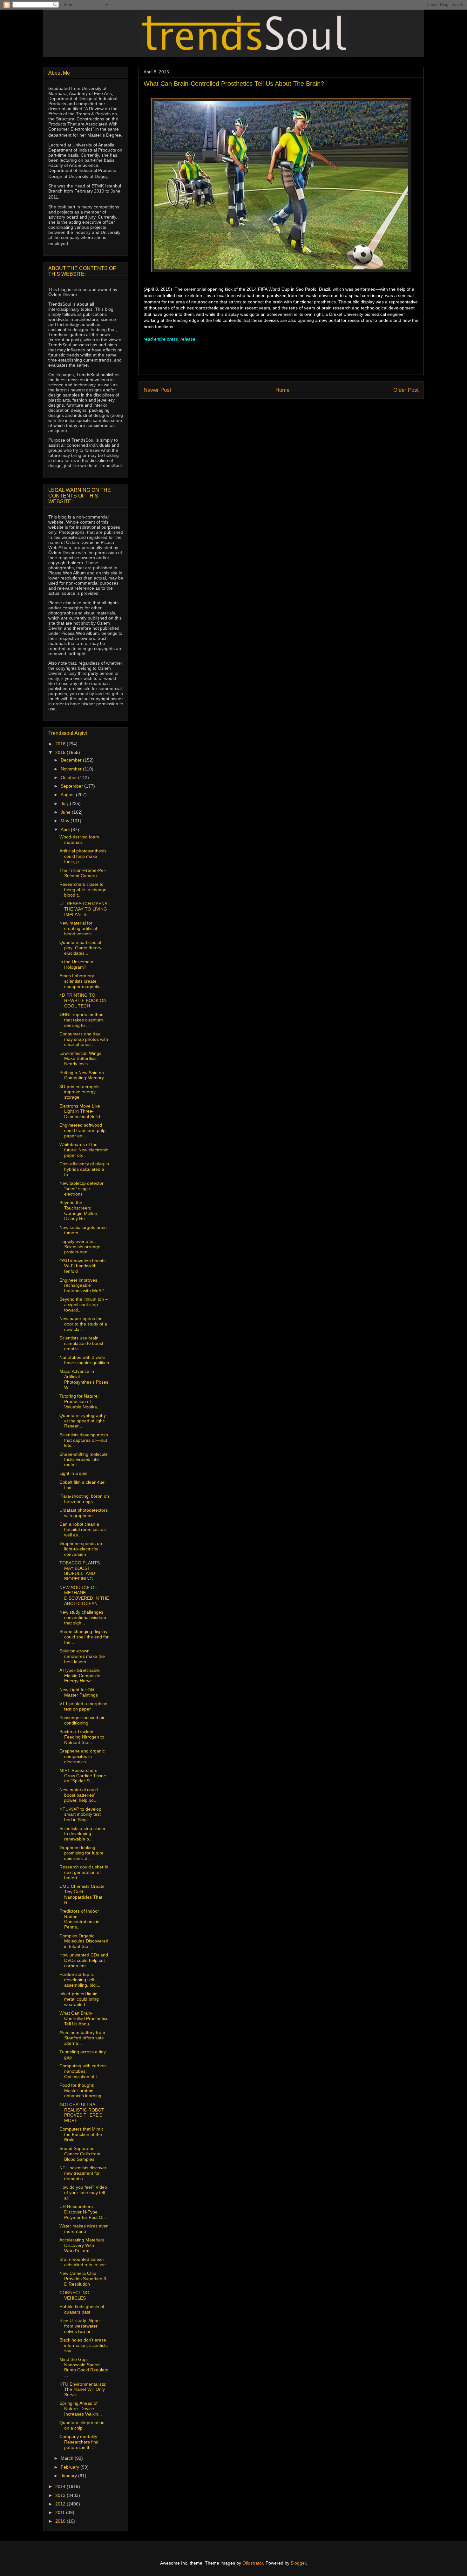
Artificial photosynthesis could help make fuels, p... (83, 856)
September (72, 786)
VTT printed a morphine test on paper (83, 1706)
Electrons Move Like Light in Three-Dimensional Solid (80, 1111)
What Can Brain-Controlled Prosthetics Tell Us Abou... (84, 2018)
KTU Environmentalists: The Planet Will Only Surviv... (83, 2390)
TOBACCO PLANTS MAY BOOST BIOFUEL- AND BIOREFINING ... (80, 1571)
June (66, 812)
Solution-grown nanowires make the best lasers (82, 1656)
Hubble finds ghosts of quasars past (82, 2309)
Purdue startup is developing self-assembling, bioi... (80, 1980)
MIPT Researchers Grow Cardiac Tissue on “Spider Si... (83, 1776)
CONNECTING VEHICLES (74, 2295)
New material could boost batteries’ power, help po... (79, 1795)
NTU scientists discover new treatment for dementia (83, 2173)
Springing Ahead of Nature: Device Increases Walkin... (81, 2409)
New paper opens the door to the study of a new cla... (83, 1324)
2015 (61, 752)
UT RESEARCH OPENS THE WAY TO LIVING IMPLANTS (83, 909)
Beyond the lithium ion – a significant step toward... (84, 1305)
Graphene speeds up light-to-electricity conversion (81, 1549)
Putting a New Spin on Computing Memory (82, 1075)
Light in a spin (73, 1473)
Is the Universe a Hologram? (76, 964)
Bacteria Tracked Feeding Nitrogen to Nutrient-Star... (82, 1737)
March (68, 2458)
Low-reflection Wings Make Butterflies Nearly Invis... (80, 1059)
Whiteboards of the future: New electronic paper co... (84, 1150)
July (65, 803)
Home (282, 390)
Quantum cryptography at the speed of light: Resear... (83, 1421)
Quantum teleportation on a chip (82, 2425)
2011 (61, 2512)
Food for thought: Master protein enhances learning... (82, 2091)
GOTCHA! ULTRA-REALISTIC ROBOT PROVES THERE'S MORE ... (82, 2112)
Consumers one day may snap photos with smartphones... (84, 1039)
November (72, 769)
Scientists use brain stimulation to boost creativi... (81, 1343)
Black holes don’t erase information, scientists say (84, 2345)
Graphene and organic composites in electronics (82, 1756)
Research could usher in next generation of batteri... (84, 1872)
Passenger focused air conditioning (82, 1720)
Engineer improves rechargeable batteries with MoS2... (84, 1285)
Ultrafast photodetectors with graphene (84, 1513)
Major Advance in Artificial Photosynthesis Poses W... (84, 1379)
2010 (61, 2521)
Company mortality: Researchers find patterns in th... (79, 2442)
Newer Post (157, 390)
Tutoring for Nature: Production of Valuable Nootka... (80, 1401)
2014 (61, 2486)
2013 (61, 2495)
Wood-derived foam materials (79, 840)
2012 (61, 2504)
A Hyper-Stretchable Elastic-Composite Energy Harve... (80, 1676)
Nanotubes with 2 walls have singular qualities (84, 1360)
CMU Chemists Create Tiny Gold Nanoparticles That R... (82, 1894)
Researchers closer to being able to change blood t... (83, 890)
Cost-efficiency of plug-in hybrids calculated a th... (84, 1169)
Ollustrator (253, 2563)
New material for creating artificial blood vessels (78, 928)
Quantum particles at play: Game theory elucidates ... (80, 948)
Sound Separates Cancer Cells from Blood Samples (80, 2154)
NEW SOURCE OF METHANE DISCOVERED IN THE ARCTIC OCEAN (84, 1596)
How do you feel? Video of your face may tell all (83, 2193)
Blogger (298, 2563)
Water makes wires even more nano (84, 2229)
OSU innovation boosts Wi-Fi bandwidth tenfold (82, 1266)
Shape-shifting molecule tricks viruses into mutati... (84, 1460)
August (68, 795)
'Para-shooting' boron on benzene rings (84, 1499)
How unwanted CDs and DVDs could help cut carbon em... (84, 1960)
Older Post (406, 390)
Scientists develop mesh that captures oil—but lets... (84, 1440)
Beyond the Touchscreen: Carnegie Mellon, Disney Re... (79, 1210)
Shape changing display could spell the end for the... (84, 1637)
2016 (61, 744)
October (69, 777)
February (71, 2467)
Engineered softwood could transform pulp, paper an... (83, 1130)
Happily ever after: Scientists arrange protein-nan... (80, 1247)
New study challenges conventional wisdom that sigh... (83, 1617)
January (69, 2476)
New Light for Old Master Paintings (79, 1692)
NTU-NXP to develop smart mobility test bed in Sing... (80, 1814)
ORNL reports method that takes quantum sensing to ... (81, 1020)
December (72, 760)
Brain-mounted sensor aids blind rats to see (83, 2262)
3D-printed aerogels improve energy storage (79, 1092)
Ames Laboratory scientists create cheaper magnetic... (82, 981)
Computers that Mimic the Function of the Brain (81, 2134)
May (66, 821)
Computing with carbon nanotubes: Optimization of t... (83, 2071)
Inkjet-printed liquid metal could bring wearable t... (79, 1999)
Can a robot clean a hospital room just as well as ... (83, 1529)
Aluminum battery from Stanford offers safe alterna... (82, 2038)
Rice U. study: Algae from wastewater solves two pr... (80, 2326)
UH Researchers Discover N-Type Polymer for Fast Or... (83, 2212)
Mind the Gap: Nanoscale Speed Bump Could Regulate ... (84, 2367)
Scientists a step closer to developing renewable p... (82, 1834)
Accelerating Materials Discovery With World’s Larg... (82, 2245)
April (66, 830)
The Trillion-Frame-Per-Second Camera (83, 873)
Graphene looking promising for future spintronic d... (81, 1853)
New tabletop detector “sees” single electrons (81, 1189)
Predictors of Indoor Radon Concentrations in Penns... (79, 1919)
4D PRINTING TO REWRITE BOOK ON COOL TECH (83, 1000)
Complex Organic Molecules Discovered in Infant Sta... (84, 1941)
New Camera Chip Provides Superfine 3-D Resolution (84, 2279)
